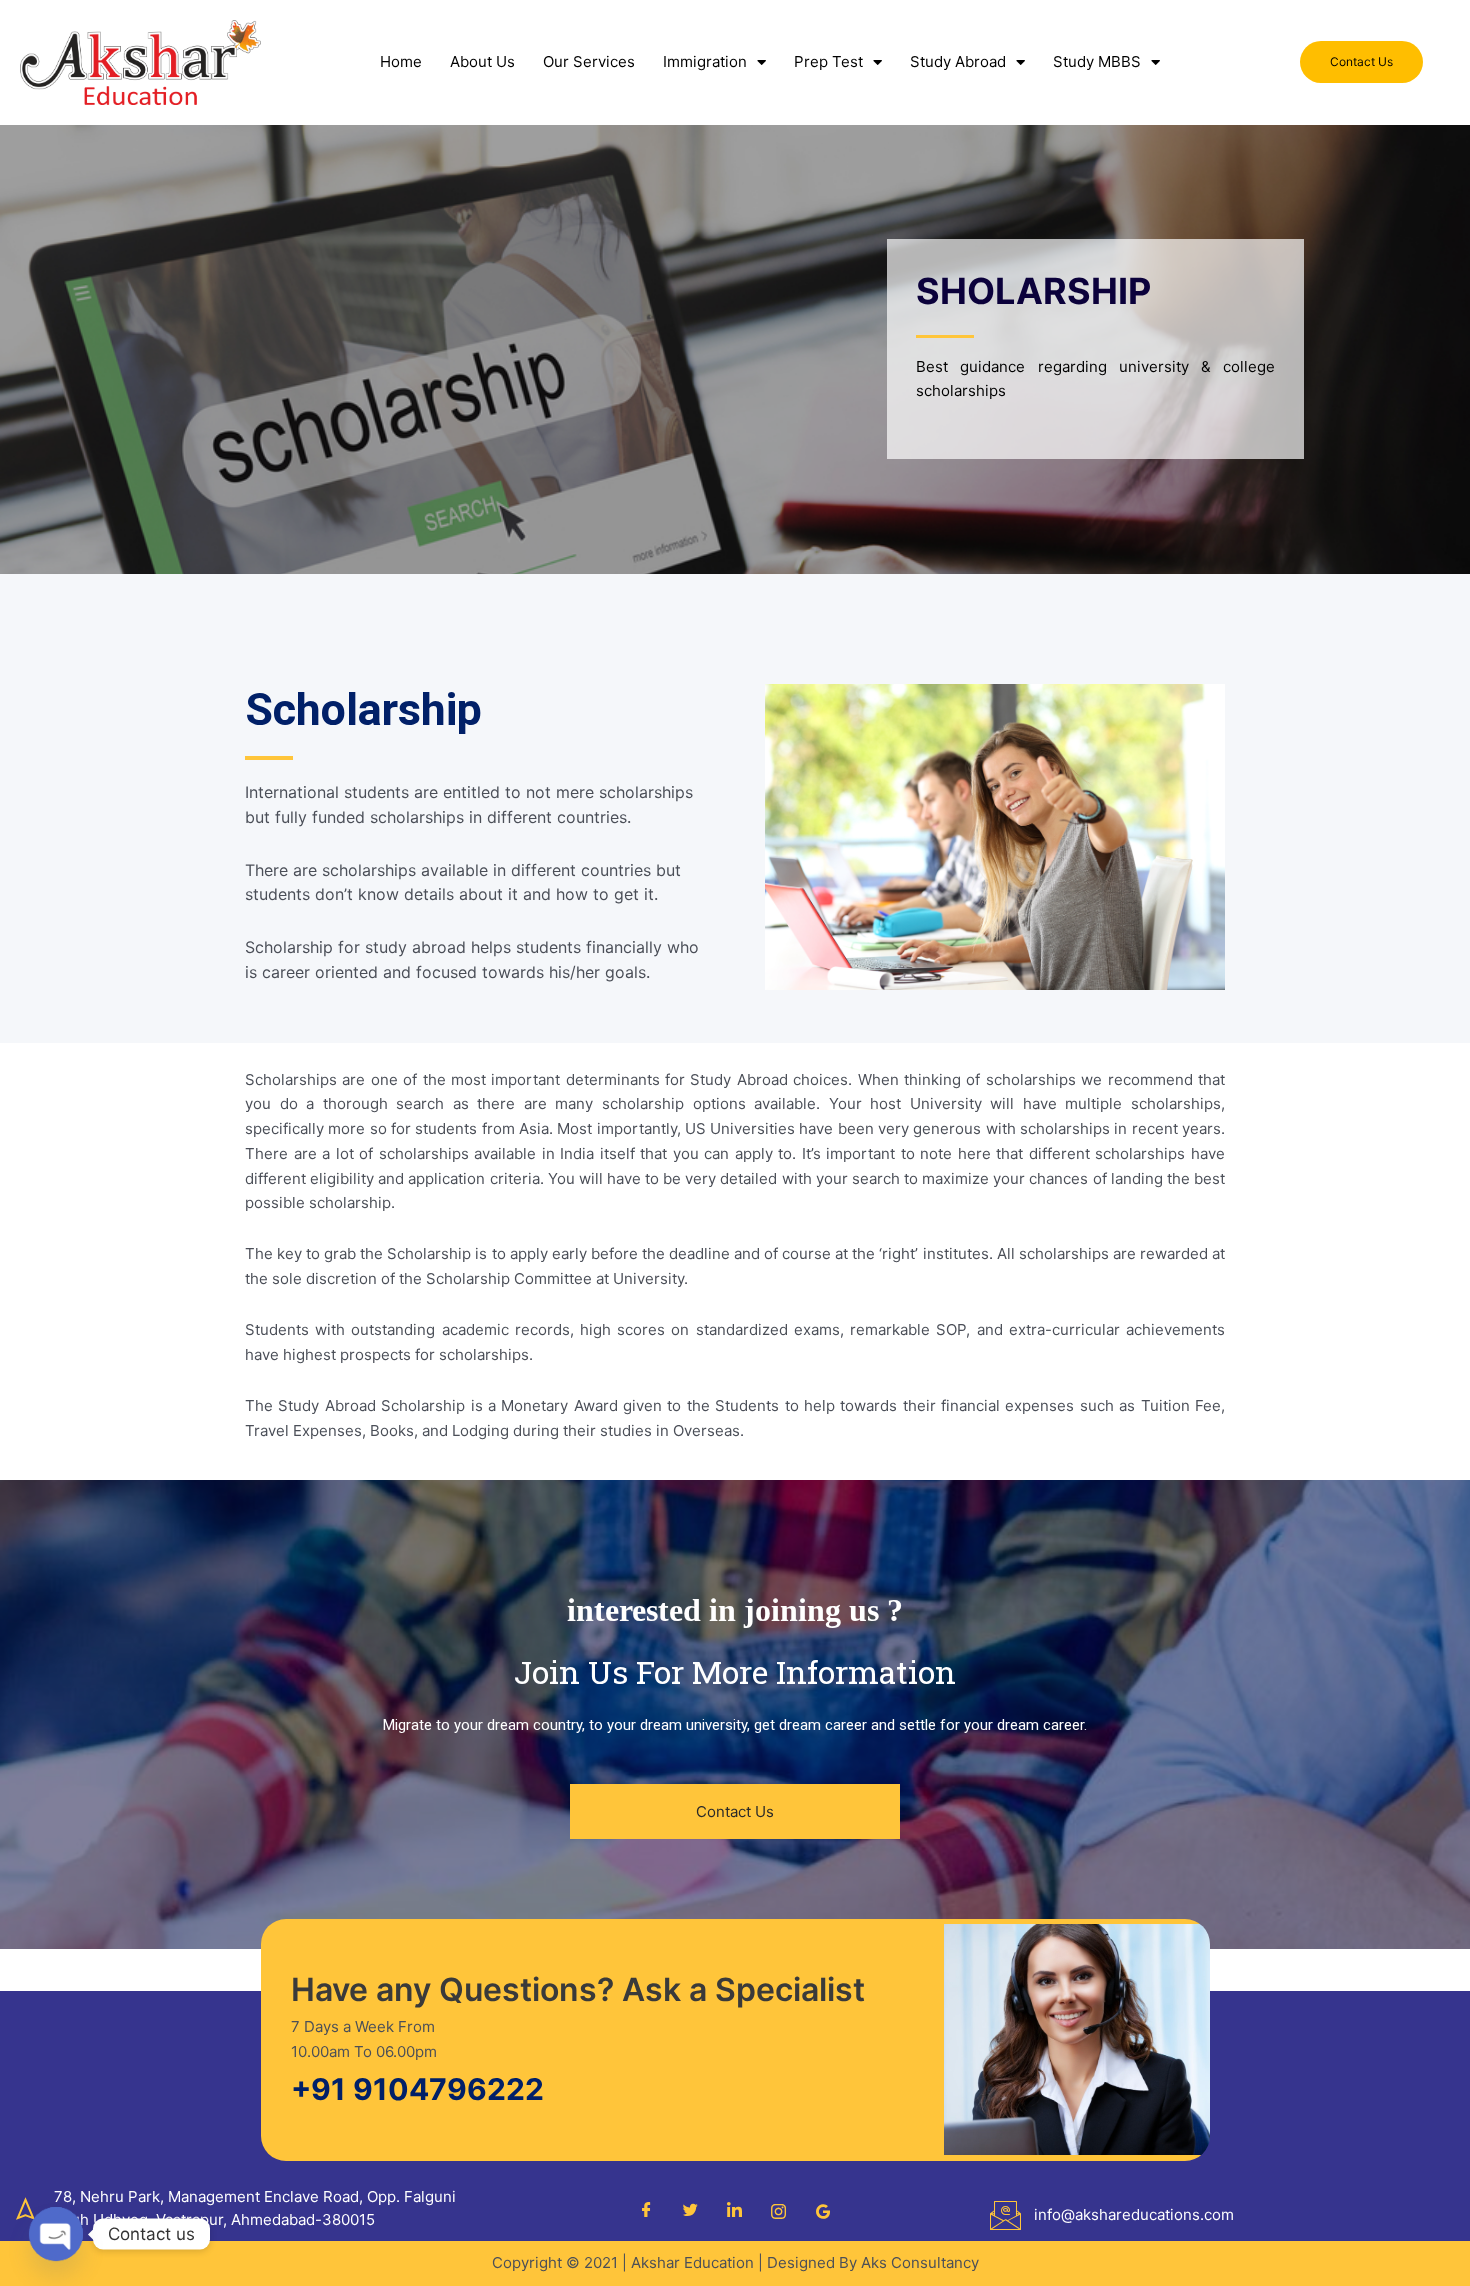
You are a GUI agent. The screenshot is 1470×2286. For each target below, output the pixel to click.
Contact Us (735, 1811)
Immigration (705, 61)
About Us (482, 61)
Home (401, 61)
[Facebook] (647, 2211)
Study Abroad (958, 61)
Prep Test (828, 61)
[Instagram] (779, 2211)
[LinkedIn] (735, 2211)
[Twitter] (691, 2211)
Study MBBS (1097, 61)
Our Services (589, 61)
